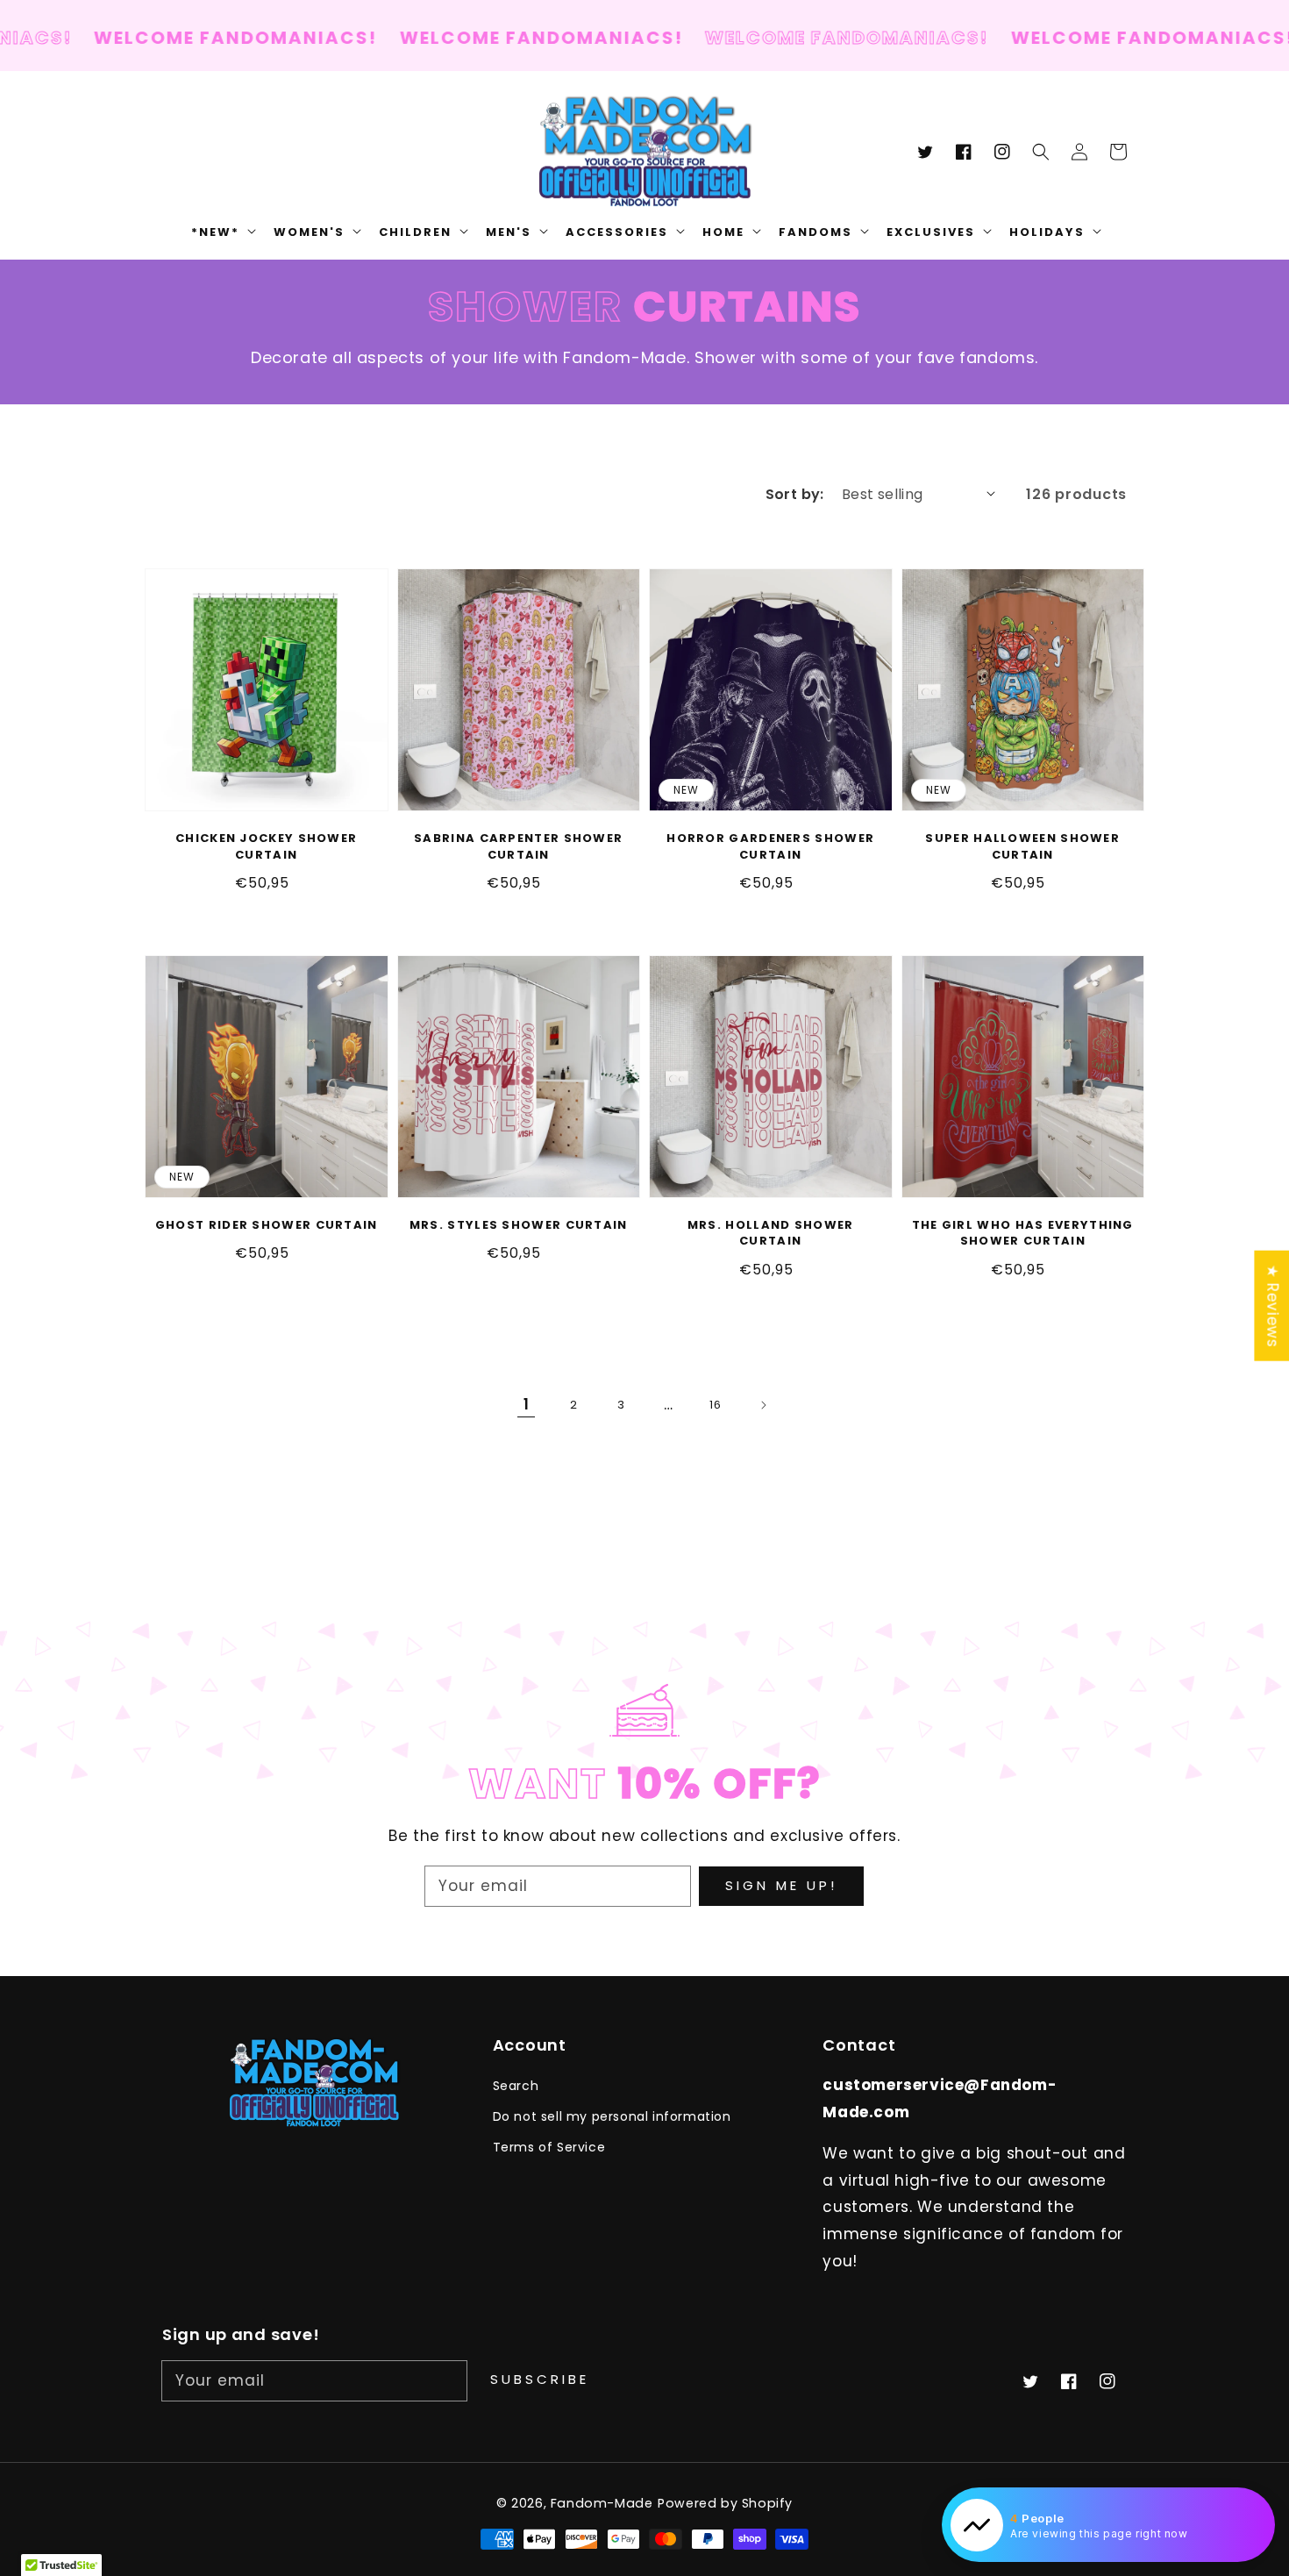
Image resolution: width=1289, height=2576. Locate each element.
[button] (1041, 152)
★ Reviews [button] (1272, 1305)
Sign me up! (781, 1885)
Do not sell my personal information (612, 2116)
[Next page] (763, 1405)
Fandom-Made (602, 2503)
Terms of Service (549, 2147)
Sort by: (795, 494)
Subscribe (540, 2379)
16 (715, 1405)
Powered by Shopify (725, 2503)
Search (516, 2086)
